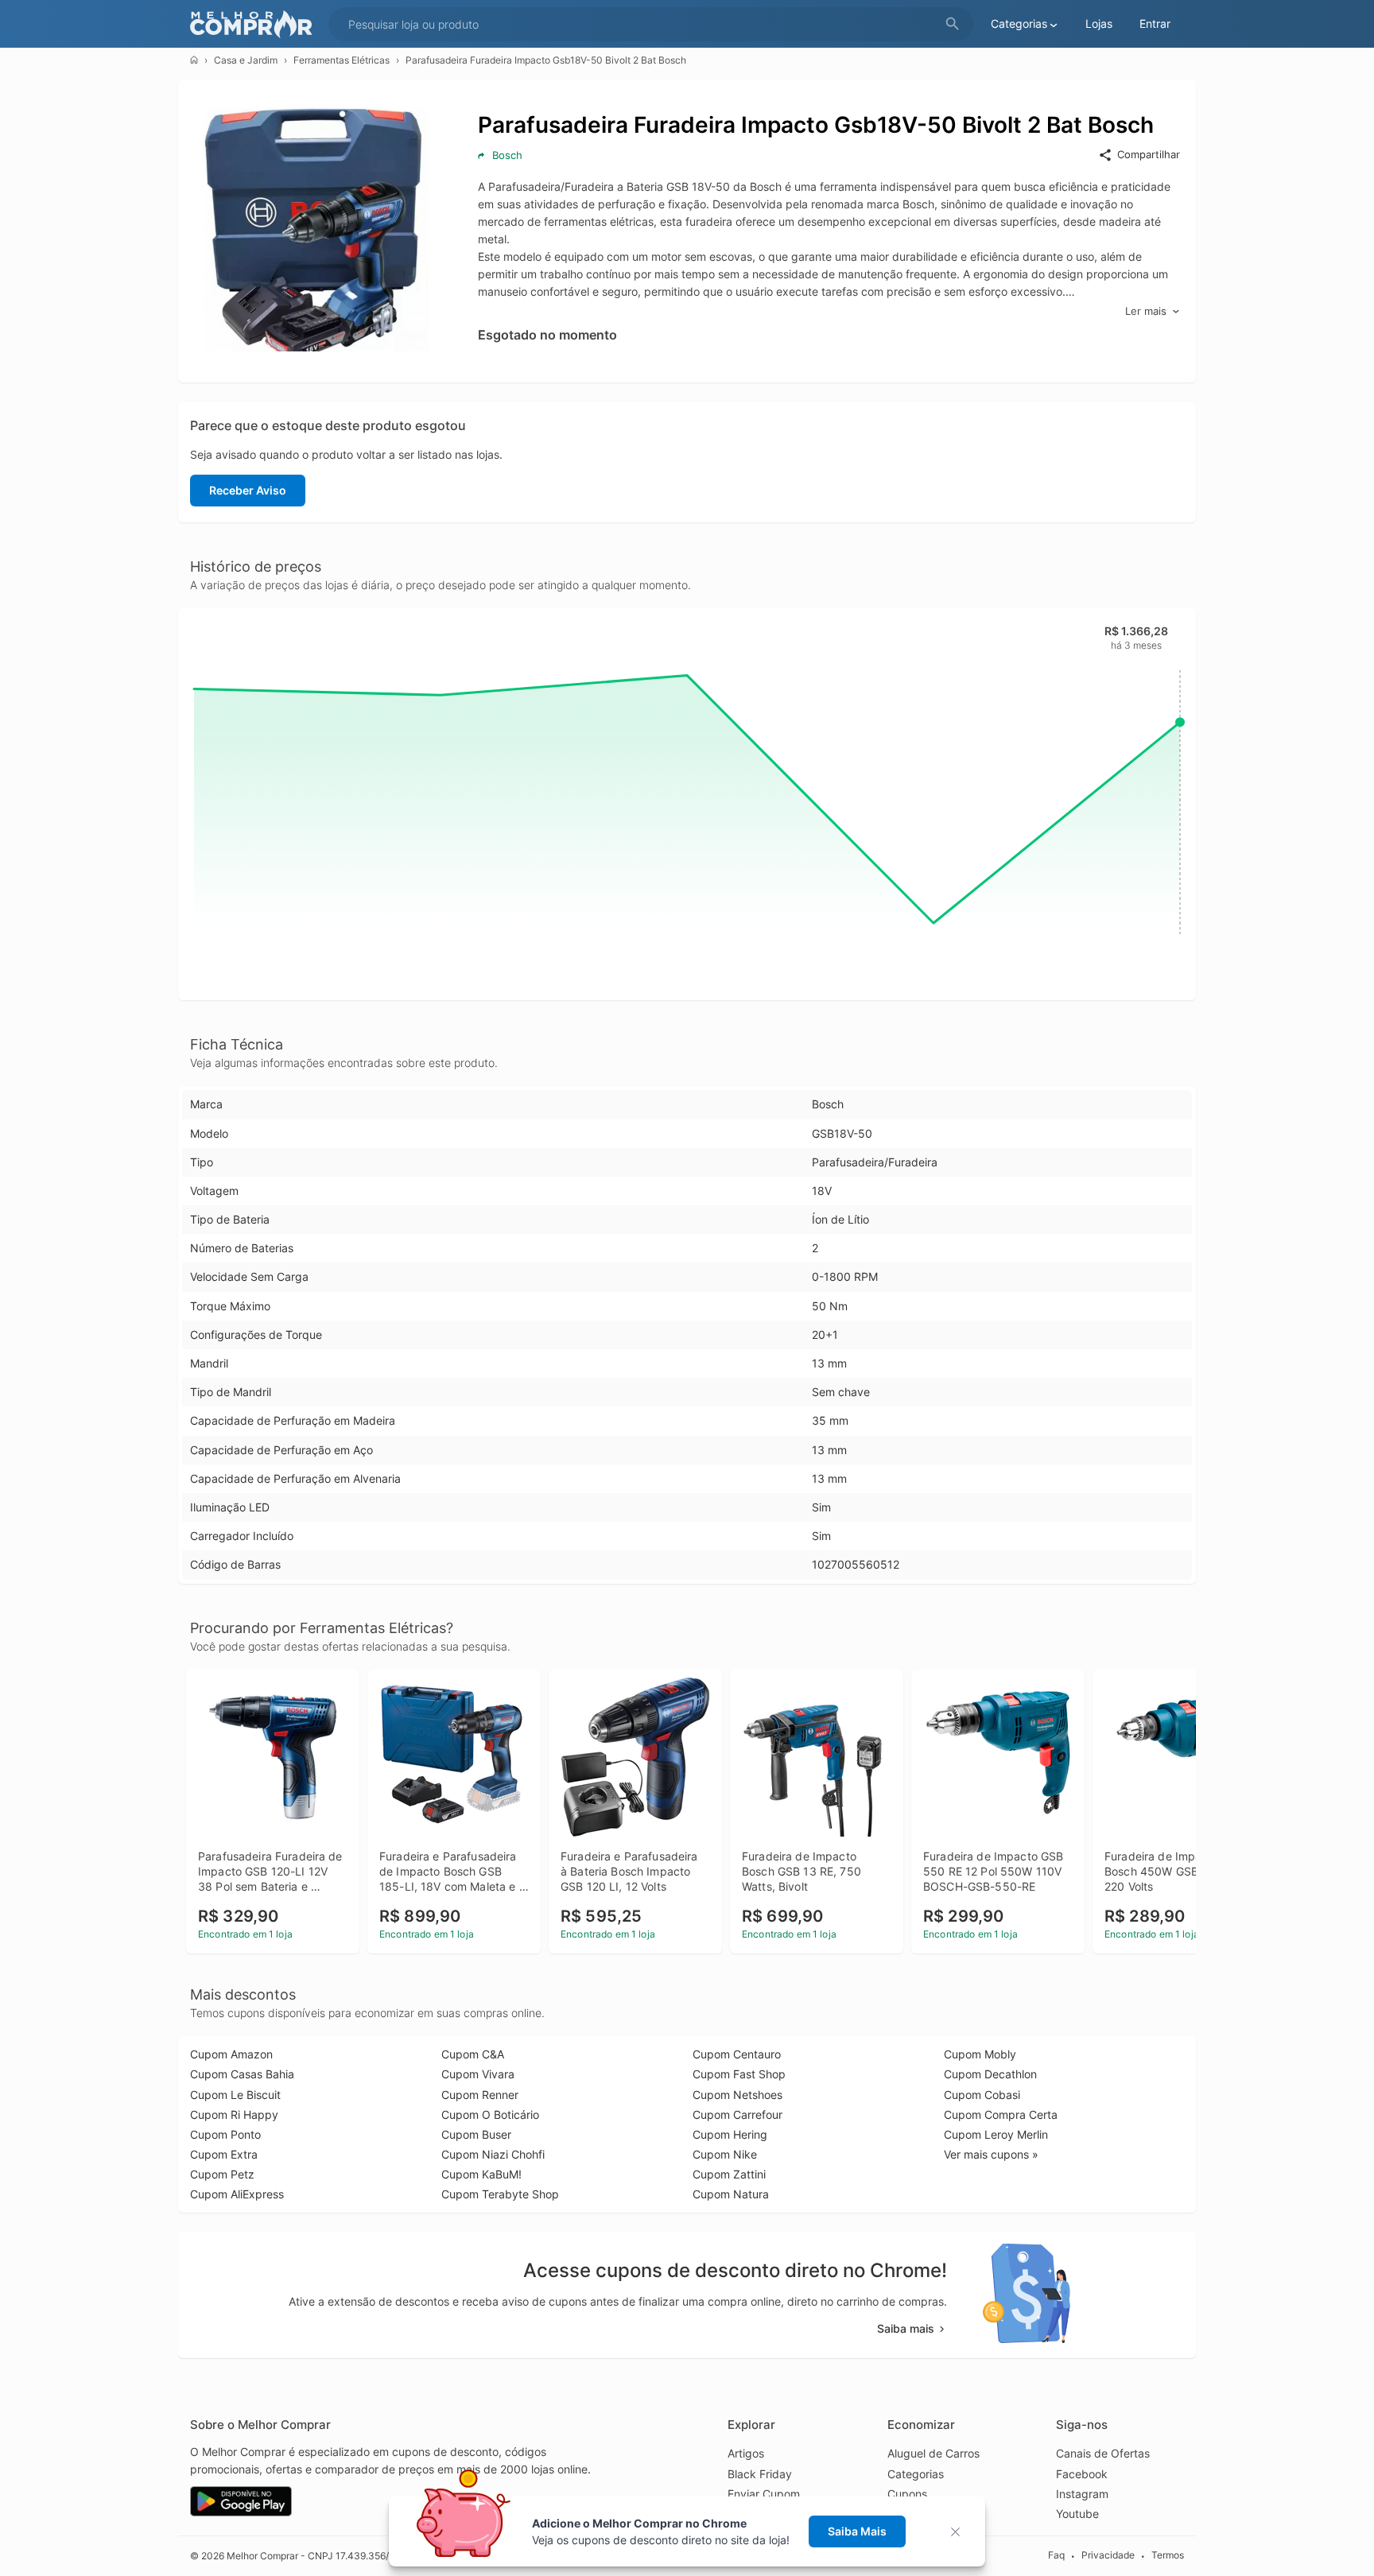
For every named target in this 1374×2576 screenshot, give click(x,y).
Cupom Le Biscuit (235, 2095)
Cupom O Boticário (490, 2114)
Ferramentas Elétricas (342, 60)
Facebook (1082, 2474)
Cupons (907, 2494)
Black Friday (760, 2474)
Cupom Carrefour (737, 2114)
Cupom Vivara (478, 2074)
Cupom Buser (476, 2134)
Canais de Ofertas (1103, 2453)
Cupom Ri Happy (234, 2114)
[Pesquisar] (953, 24)
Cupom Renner (480, 2095)
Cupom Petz (222, 2174)
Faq (1056, 2556)
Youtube (1077, 2514)
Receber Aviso (248, 490)
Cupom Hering (730, 2134)
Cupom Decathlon (990, 2074)
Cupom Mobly (980, 2054)
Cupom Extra (224, 2154)
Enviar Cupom (764, 2494)
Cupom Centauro (737, 2054)
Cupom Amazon (231, 2054)
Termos (1168, 2556)
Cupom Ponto (225, 2134)
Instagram (1082, 2494)
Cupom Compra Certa (1001, 2114)
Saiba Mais (857, 2531)
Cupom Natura (731, 2194)
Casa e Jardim (246, 60)
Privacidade (1108, 2556)
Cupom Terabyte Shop (500, 2194)
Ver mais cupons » (991, 2154)
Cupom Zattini (729, 2174)
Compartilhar (1149, 154)
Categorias (916, 2474)
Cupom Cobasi (982, 2095)
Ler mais (1146, 311)
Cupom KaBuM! (481, 2174)
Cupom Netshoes (737, 2095)
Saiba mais (906, 2328)
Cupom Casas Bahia (242, 2074)
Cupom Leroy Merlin (996, 2134)
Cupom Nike (725, 2154)
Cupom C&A (473, 2054)
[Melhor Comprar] (255, 24)
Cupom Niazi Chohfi (493, 2154)
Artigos (746, 2453)
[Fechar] (960, 2532)
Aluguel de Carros (933, 2453)
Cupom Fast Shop (739, 2074)
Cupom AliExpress (237, 2194)
